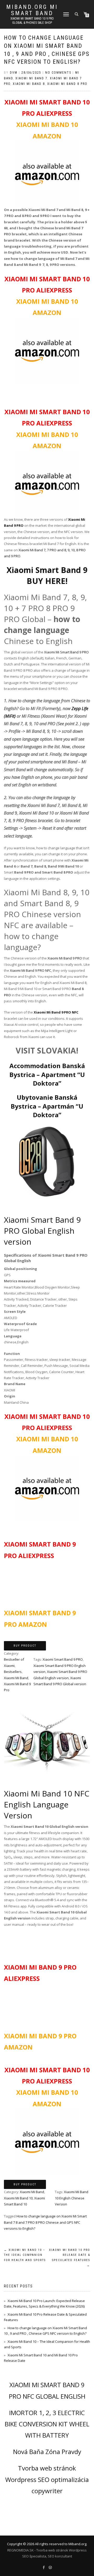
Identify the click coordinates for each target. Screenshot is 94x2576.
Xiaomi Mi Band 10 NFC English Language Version (47, 1804)
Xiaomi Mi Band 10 (18, 2198)
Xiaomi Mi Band (16, 1678)
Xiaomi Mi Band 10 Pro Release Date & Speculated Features (70, 2258)
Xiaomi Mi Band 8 (29, 84)
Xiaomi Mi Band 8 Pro (67, 84)
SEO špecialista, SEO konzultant (47, 2556)
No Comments (58, 73)
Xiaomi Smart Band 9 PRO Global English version (42, 1231)
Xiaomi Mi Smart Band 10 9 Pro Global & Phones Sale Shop (32, 21)
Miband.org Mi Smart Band (32, 10)
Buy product (25, 1646)
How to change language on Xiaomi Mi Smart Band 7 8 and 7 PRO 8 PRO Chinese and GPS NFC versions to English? (45, 2222)
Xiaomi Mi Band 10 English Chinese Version (72, 2198)
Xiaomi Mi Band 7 (31, 78)
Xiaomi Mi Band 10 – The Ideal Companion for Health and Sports (25, 2255)
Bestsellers (13, 1672)
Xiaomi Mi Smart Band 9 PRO (66, 652)
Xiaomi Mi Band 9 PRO (65, 958)
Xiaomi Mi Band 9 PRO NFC (31, 970)
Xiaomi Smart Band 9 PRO (63, 1659)
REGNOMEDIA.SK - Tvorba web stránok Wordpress (47, 2550)
